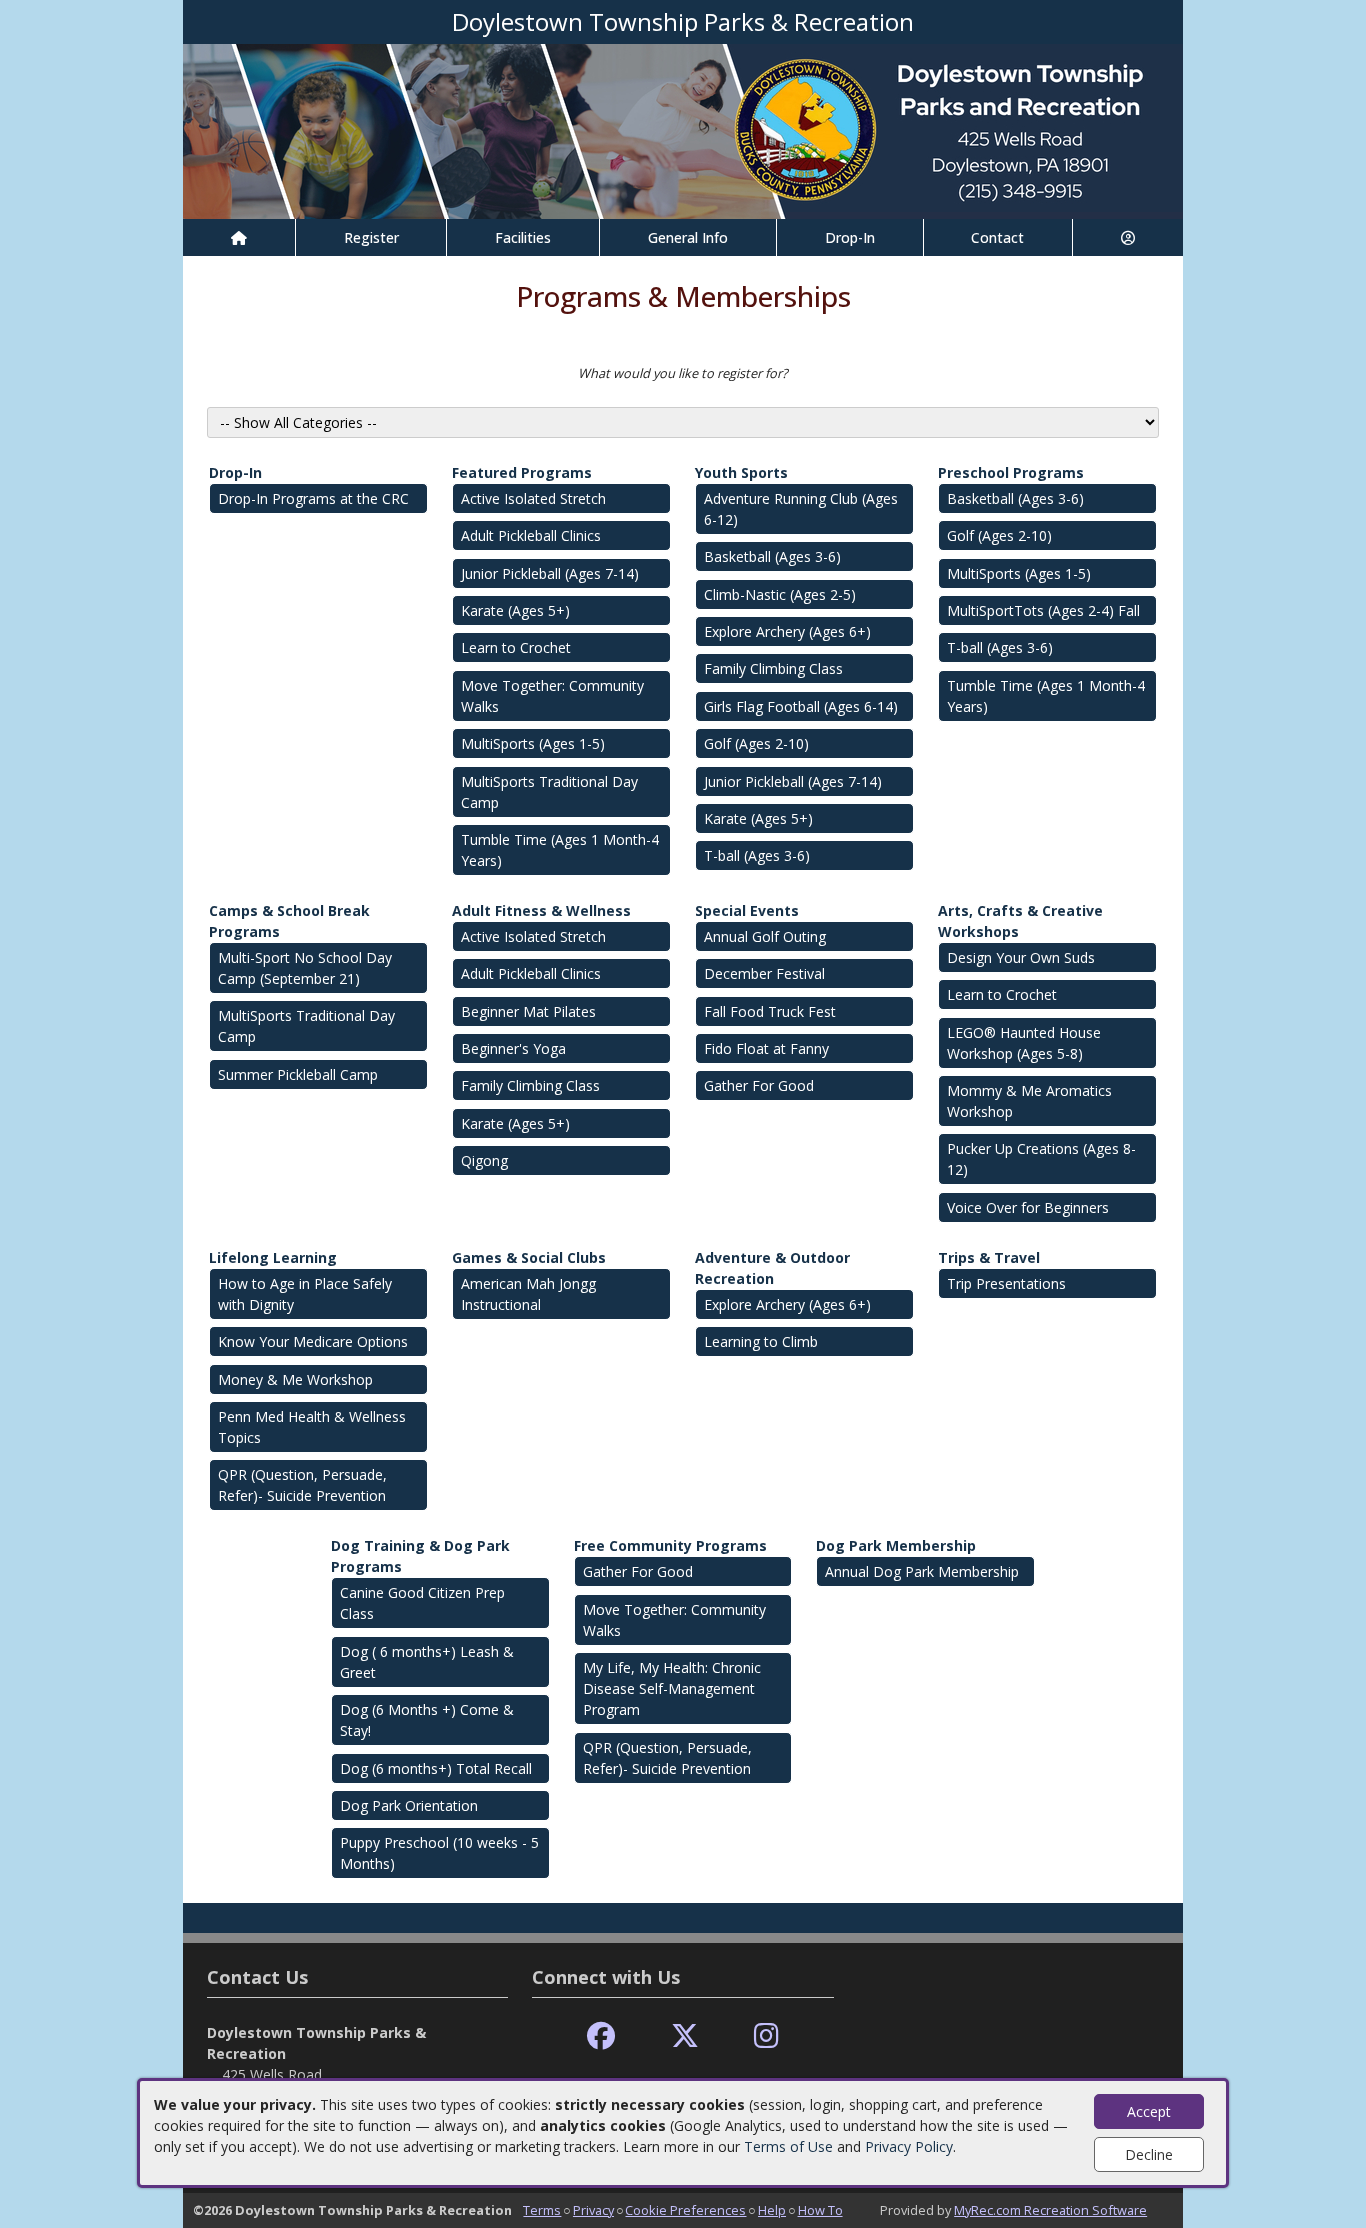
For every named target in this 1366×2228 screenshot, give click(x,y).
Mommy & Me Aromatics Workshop (1029, 1101)
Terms (542, 2210)
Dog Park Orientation (409, 1805)
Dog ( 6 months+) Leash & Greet (427, 1662)
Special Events (747, 910)
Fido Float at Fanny (766, 1048)
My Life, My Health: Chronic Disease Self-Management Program (672, 1688)
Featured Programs (522, 472)
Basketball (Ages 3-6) (772, 556)
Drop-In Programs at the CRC (313, 498)
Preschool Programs (1011, 472)
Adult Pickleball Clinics (531, 535)
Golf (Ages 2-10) (756, 743)
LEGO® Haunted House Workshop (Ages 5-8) (1024, 1043)
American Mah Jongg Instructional (528, 1294)
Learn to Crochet (516, 647)
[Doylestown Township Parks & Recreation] (683, 129)
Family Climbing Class (773, 668)
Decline (1149, 2154)
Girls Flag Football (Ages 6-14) (801, 706)
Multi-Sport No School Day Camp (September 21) (305, 968)
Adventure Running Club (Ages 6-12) (801, 509)
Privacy (593, 2210)
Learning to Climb (761, 1341)
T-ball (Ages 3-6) (757, 855)
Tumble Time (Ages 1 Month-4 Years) (560, 850)
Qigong (484, 1160)
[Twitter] (685, 2036)
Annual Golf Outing (765, 936)
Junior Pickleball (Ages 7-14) (550, 573)
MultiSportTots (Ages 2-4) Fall (1043, 610)
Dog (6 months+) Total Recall (436, 1768)
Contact (997, 237)
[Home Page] (239, 237)
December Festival (764, 973)
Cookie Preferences (685, 2210)
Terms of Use (788, 2146)
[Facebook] (601, 2036)
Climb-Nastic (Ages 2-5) (780, 594)
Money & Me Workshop (295, 1379)
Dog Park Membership (896, 1545)
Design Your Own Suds (1021, 957)
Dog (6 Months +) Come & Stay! (427, 1720)
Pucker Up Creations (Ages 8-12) (1041, 1159)
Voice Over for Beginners (1028, 1207)
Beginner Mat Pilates (528, 1011)
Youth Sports (741, 472)
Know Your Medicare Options (313, 1341)
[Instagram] (766, 2036)
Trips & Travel (989, 1257)
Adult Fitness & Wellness (541, 910)
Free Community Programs (670, 1545)
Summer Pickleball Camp (298, 1074)
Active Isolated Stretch (533, 498)
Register (371, 237)
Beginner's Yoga (513, 1048)
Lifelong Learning (273, 1257)
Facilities (523, 237)
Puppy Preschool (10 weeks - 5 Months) (439, 1853)
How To (820, 2210)
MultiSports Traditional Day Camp (549, 792)
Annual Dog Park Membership (922, 1571)
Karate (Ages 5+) (515, 610)
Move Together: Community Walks (552, 696)
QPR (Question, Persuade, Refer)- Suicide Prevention (302, 1485)
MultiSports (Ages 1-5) (533, 743)
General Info (688, 237)
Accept (1149, 2111)
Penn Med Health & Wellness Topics (312, 1427)
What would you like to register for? (683, 373)
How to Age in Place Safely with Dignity (305, 1294)
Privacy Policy (909, 2146)
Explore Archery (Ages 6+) (787, 631)
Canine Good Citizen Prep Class (422, 1603)
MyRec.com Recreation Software (1050, 2210)
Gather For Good (759, 1085)
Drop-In (850, 237)
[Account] (1128, 237)
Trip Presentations (1006, 1283)
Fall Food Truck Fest (770, 1011)
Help (772, 2210)
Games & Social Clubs (529, 1257)
